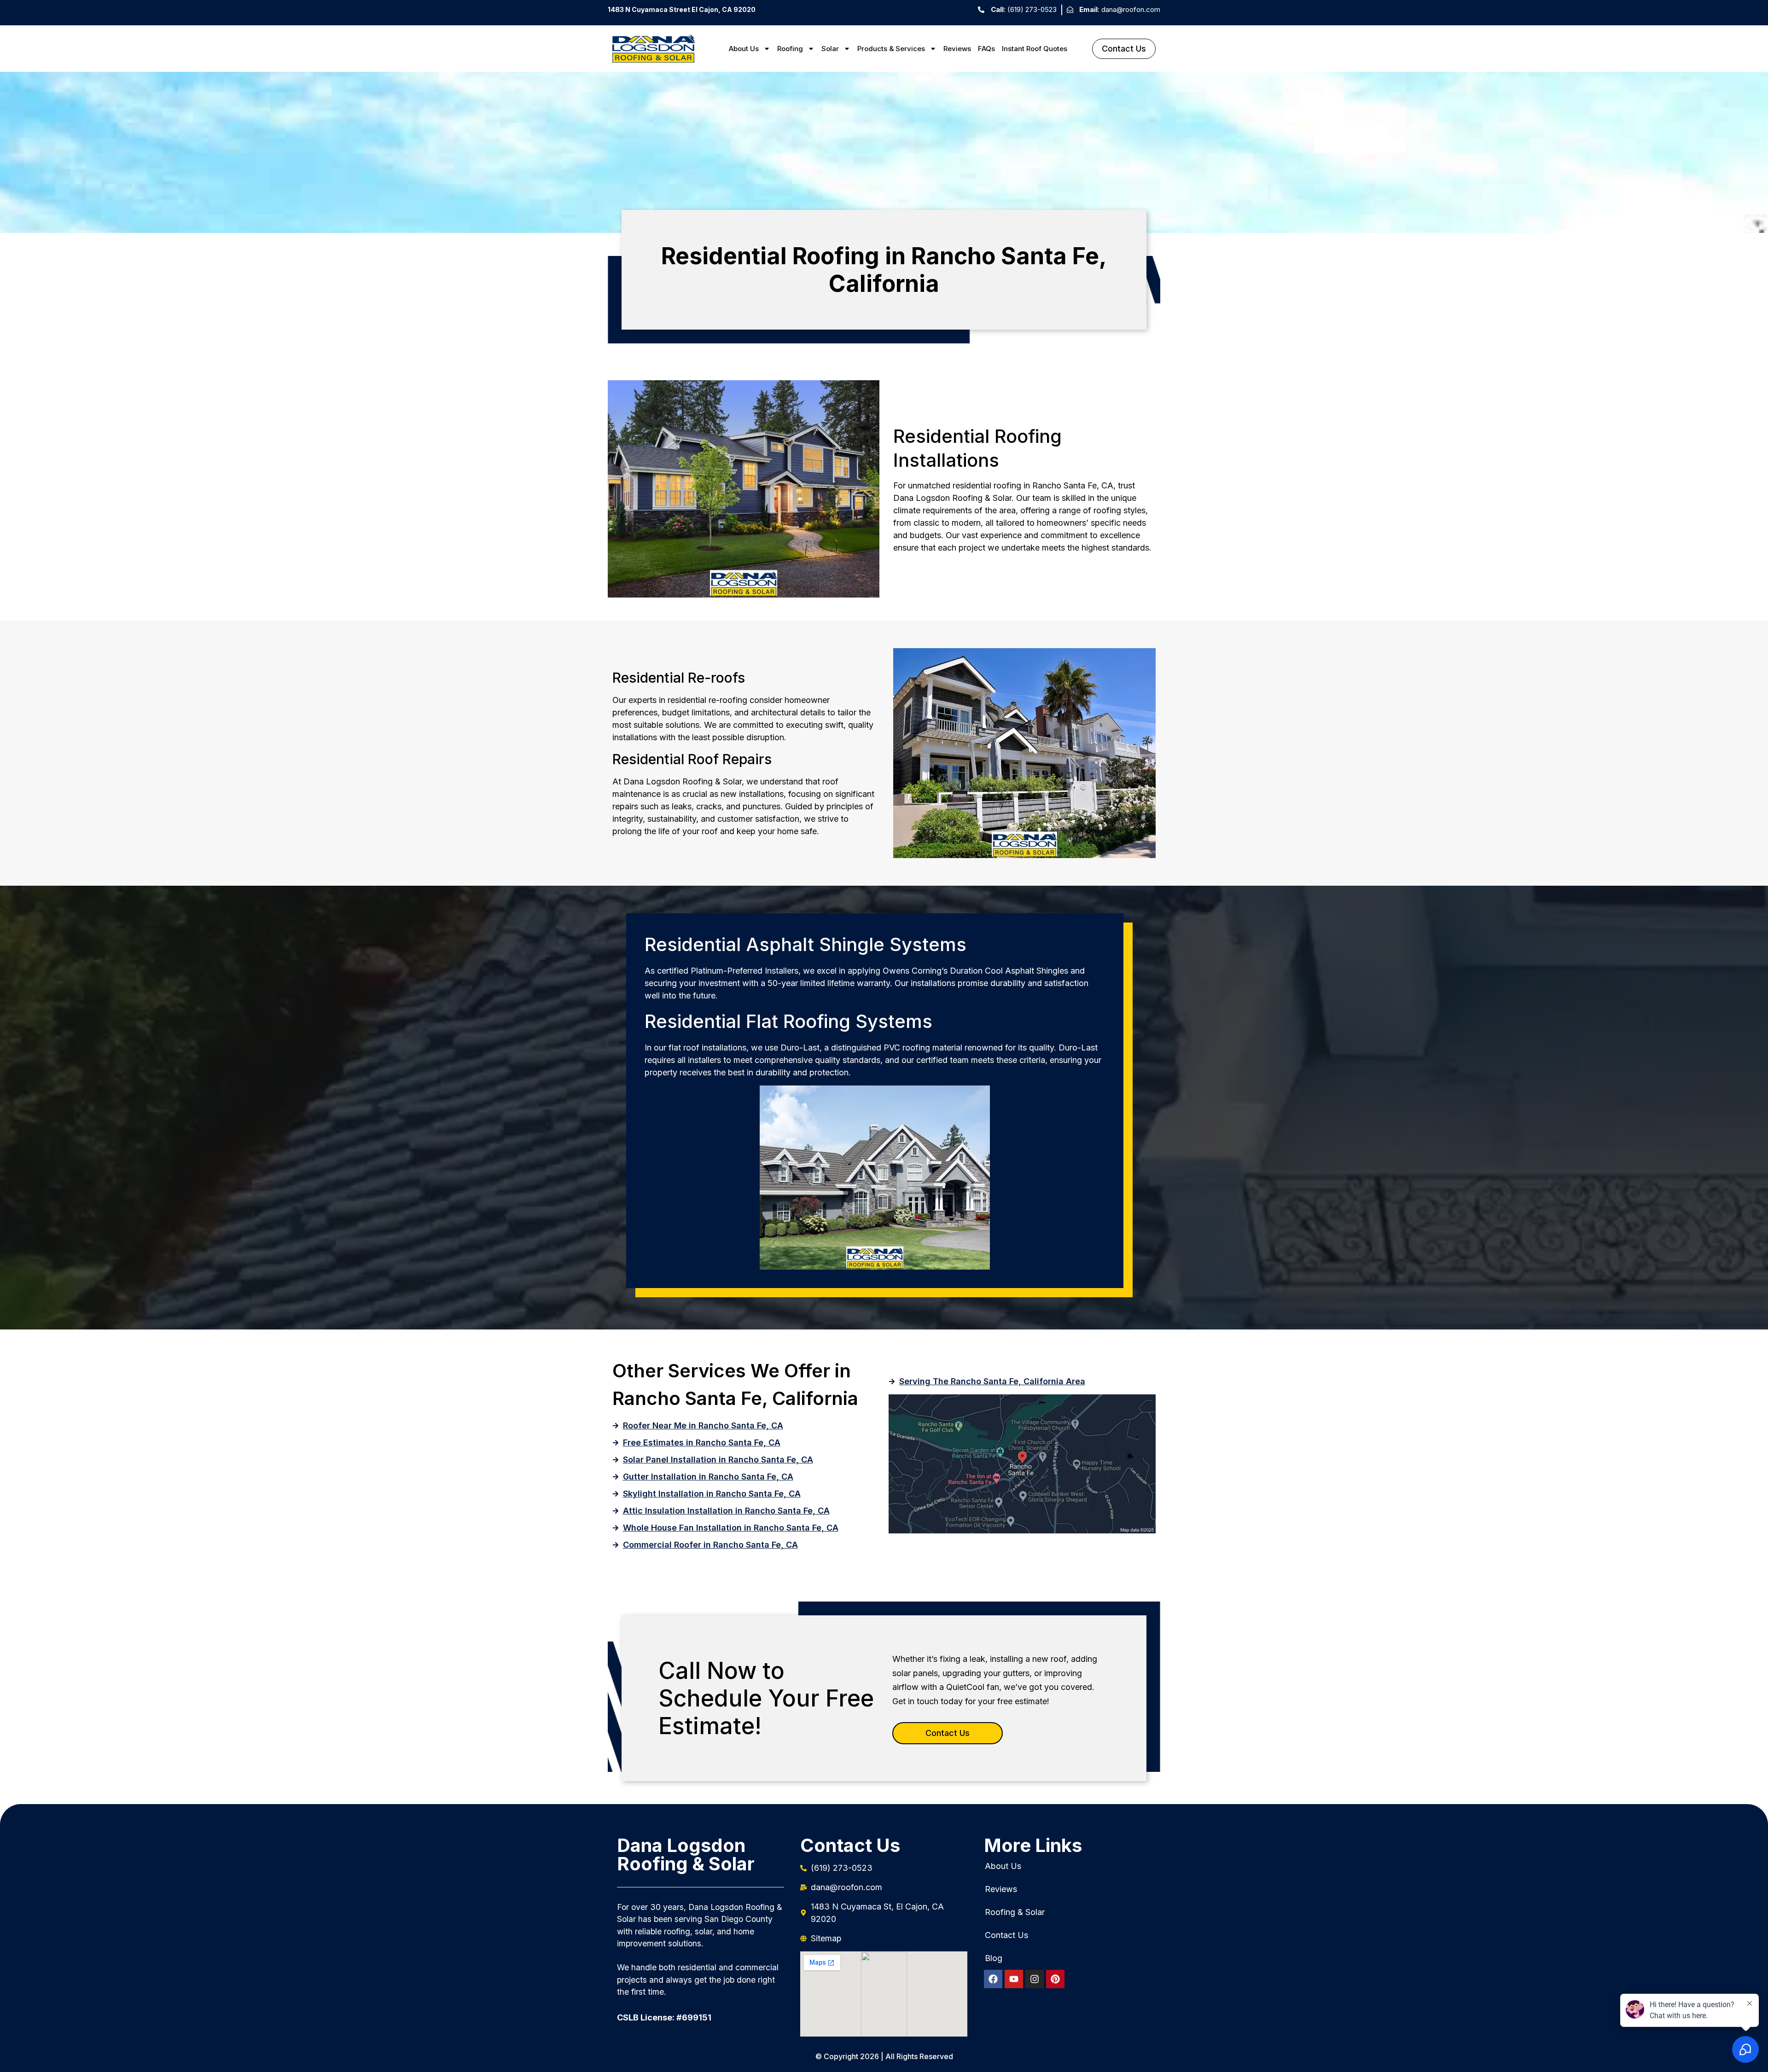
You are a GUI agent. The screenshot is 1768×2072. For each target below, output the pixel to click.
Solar (830, 49)
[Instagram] (1035, 1979)
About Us (744, 49)
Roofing (790, 49)
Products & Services (891, 49)
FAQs (986, 49)
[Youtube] (1014, 1979)
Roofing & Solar (1015, 1912)
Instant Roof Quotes (1035, 49)
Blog (994, 1958)
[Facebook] (993, 1979)
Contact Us (1006, 1935)
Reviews (957, 49)
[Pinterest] (1055, 1979)
